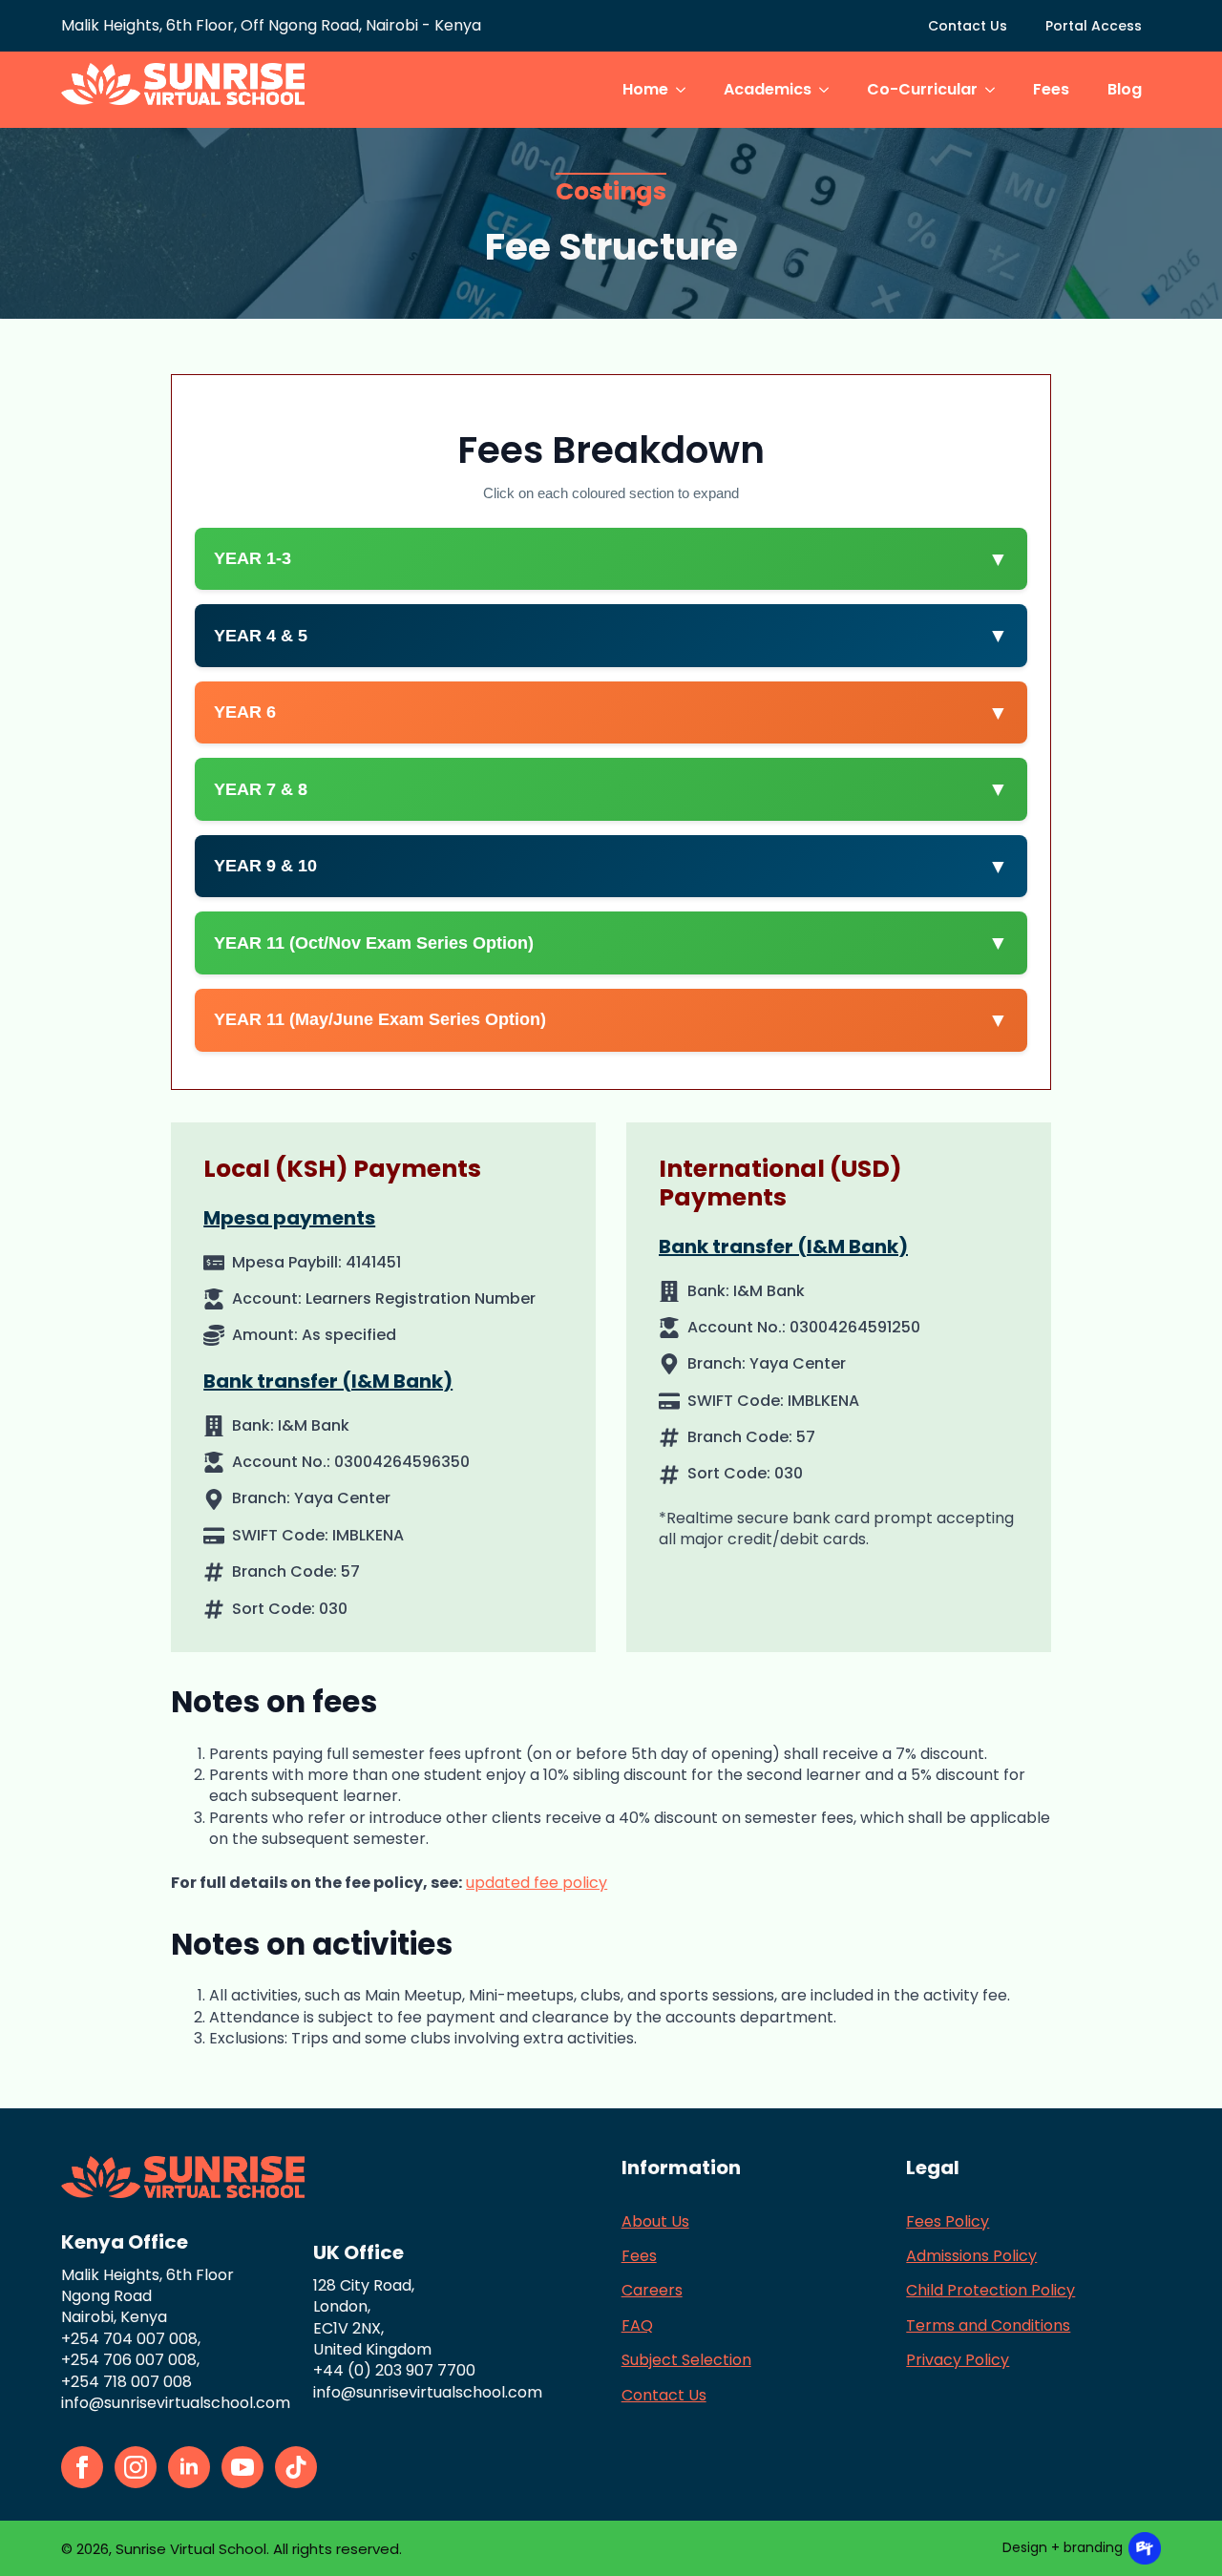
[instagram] (136, 2467)
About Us (655, 2222)
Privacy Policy (958, 2360)
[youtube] (242, 2467)
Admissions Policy (971, 2256)
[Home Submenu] (686, 90)
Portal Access (1094, 26)
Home (645, 89)
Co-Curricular (922, 89)
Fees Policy (948, 2222)
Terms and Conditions (988, 2326)
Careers (652, 2291)
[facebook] (82, 2467)
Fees (1051, 89)
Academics (768, 89)
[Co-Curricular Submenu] (996, 90)
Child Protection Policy (990, 2291)
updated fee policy (537, 1883)
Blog (1125, 89)
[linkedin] (189, 2467)
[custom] (296, 2467)
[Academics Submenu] (830, 90)
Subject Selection (686, 2360)
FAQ (637, 2326)
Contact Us (968, 26)
